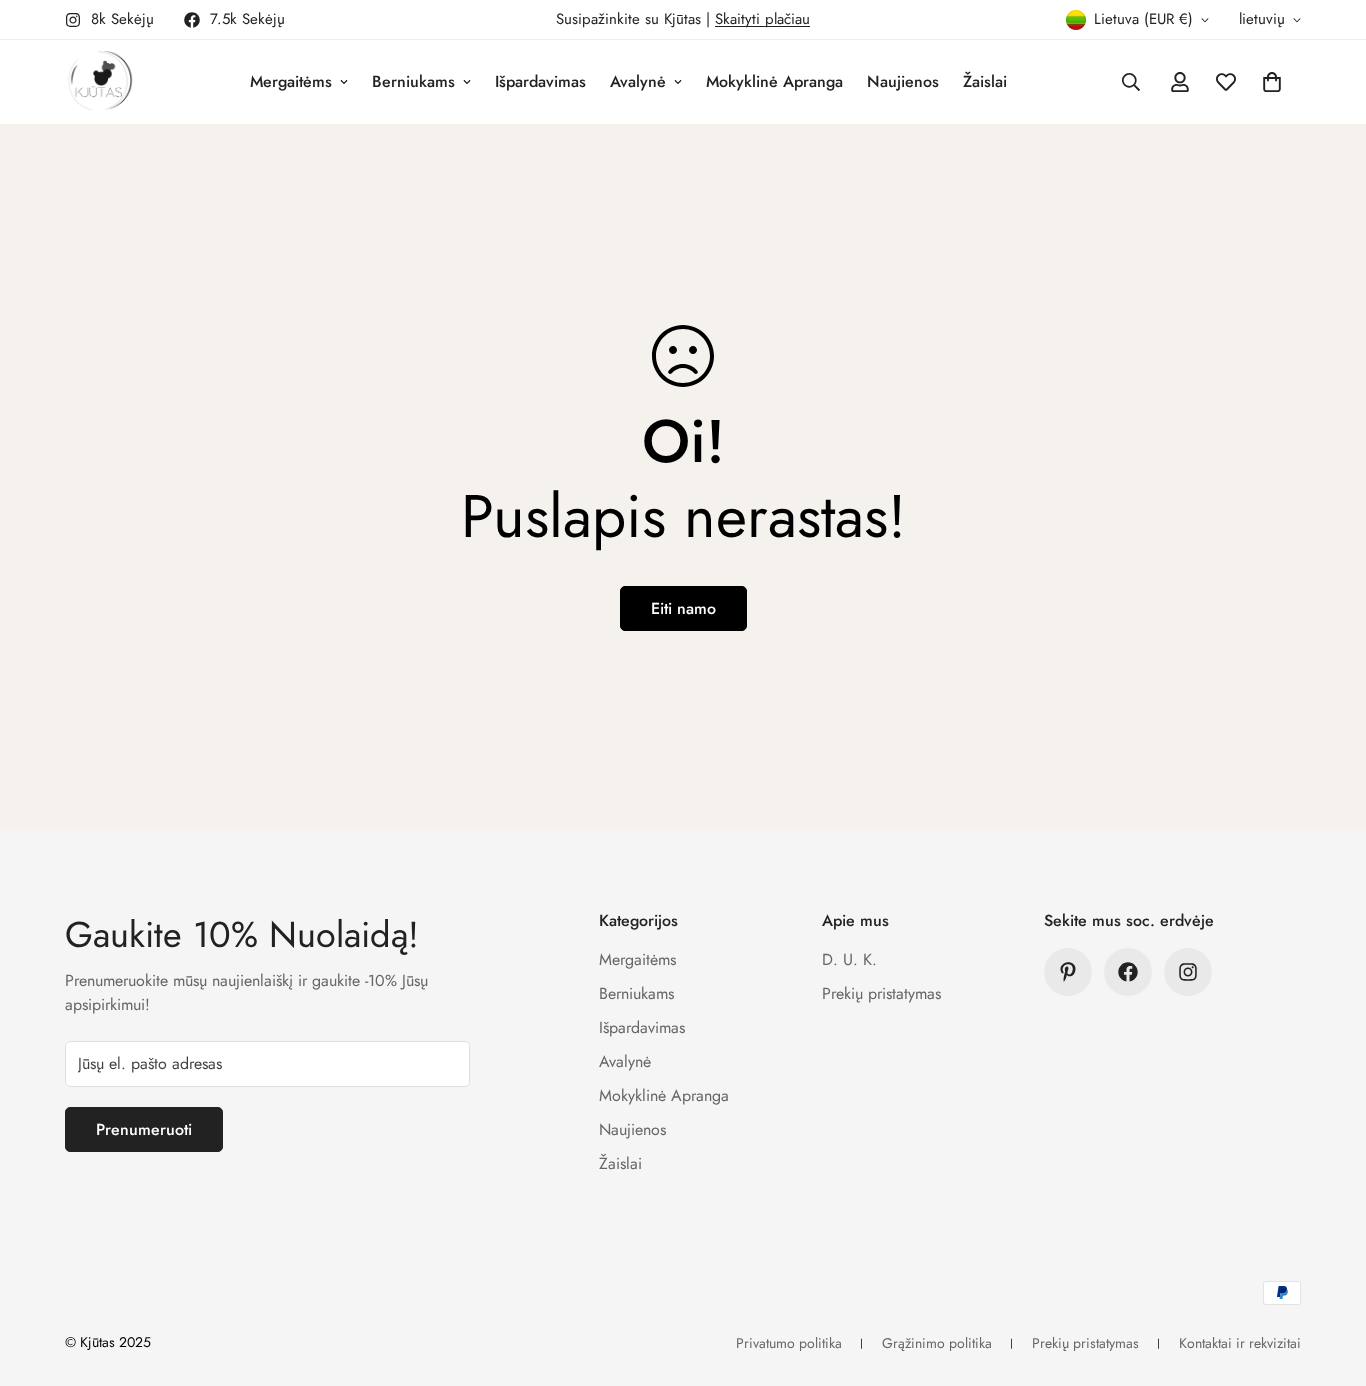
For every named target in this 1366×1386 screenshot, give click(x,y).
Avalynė (638, 81)
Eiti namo (683, 608)
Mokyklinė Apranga (774, 81)
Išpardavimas (540, 81)
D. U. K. (849, 959)
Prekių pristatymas (881, 993)
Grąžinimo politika (937, 1343)
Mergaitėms (291, 81)
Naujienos (903, 81)
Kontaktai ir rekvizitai (1240, 1343)
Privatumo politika (789, 1343)
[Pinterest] (1068, 972)
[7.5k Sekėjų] (1128, 972)
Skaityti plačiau (762, 19)
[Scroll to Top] (1327, 1277)
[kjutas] (100, 82)
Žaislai (985, 81)
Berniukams (413, 81)
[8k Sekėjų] (1188, 972)
